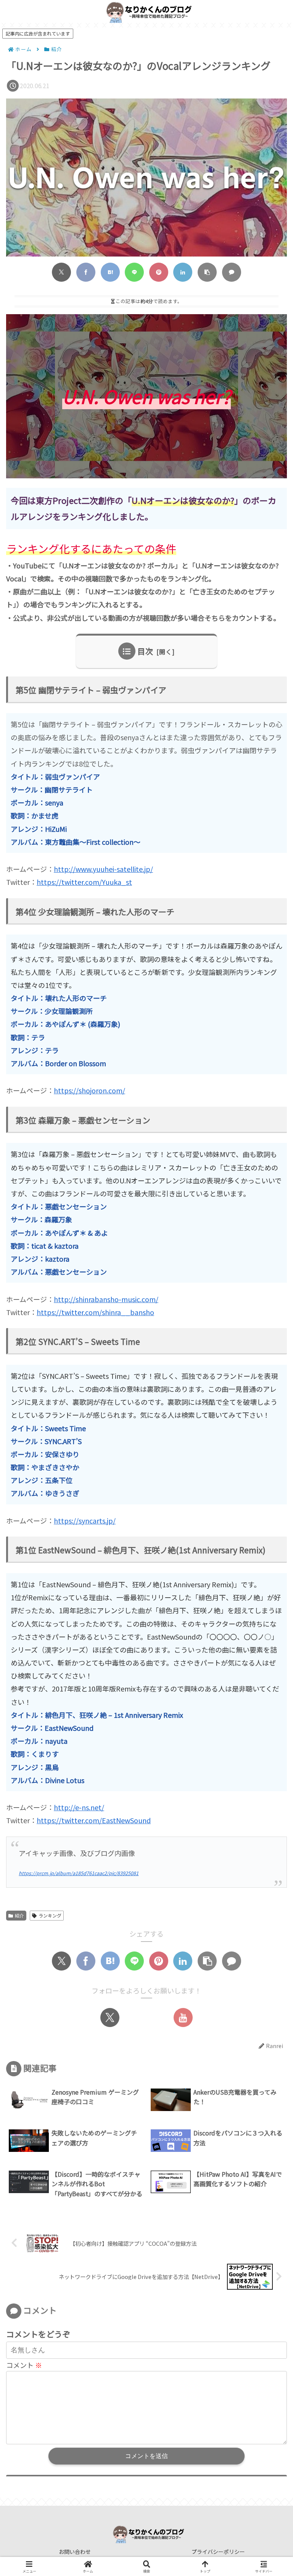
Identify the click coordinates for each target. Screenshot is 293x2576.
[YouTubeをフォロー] (183, 2018)
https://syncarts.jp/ (85, 1520)
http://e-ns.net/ (79, 1807)
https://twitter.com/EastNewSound (94, 1820)
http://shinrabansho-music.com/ (106, 1299)
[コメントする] (232, 272)
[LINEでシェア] (134, 272)
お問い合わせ (75, 2552)
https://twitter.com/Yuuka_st (84, 882)
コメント (24, 2365)
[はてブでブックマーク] (110, 272)
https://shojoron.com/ (89, 1090)
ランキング (50, 1915)
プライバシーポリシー (218, 2552)
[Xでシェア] (61, 272)
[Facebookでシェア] (86, 272)
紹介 (19, 1915)
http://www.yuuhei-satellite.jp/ (103, 869)
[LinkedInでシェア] (183, 272)
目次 (145, 651)
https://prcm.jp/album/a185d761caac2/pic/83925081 (79, 1873)
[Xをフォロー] (110, 2018)
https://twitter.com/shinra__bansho (95, 1312)
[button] (207, 272)
